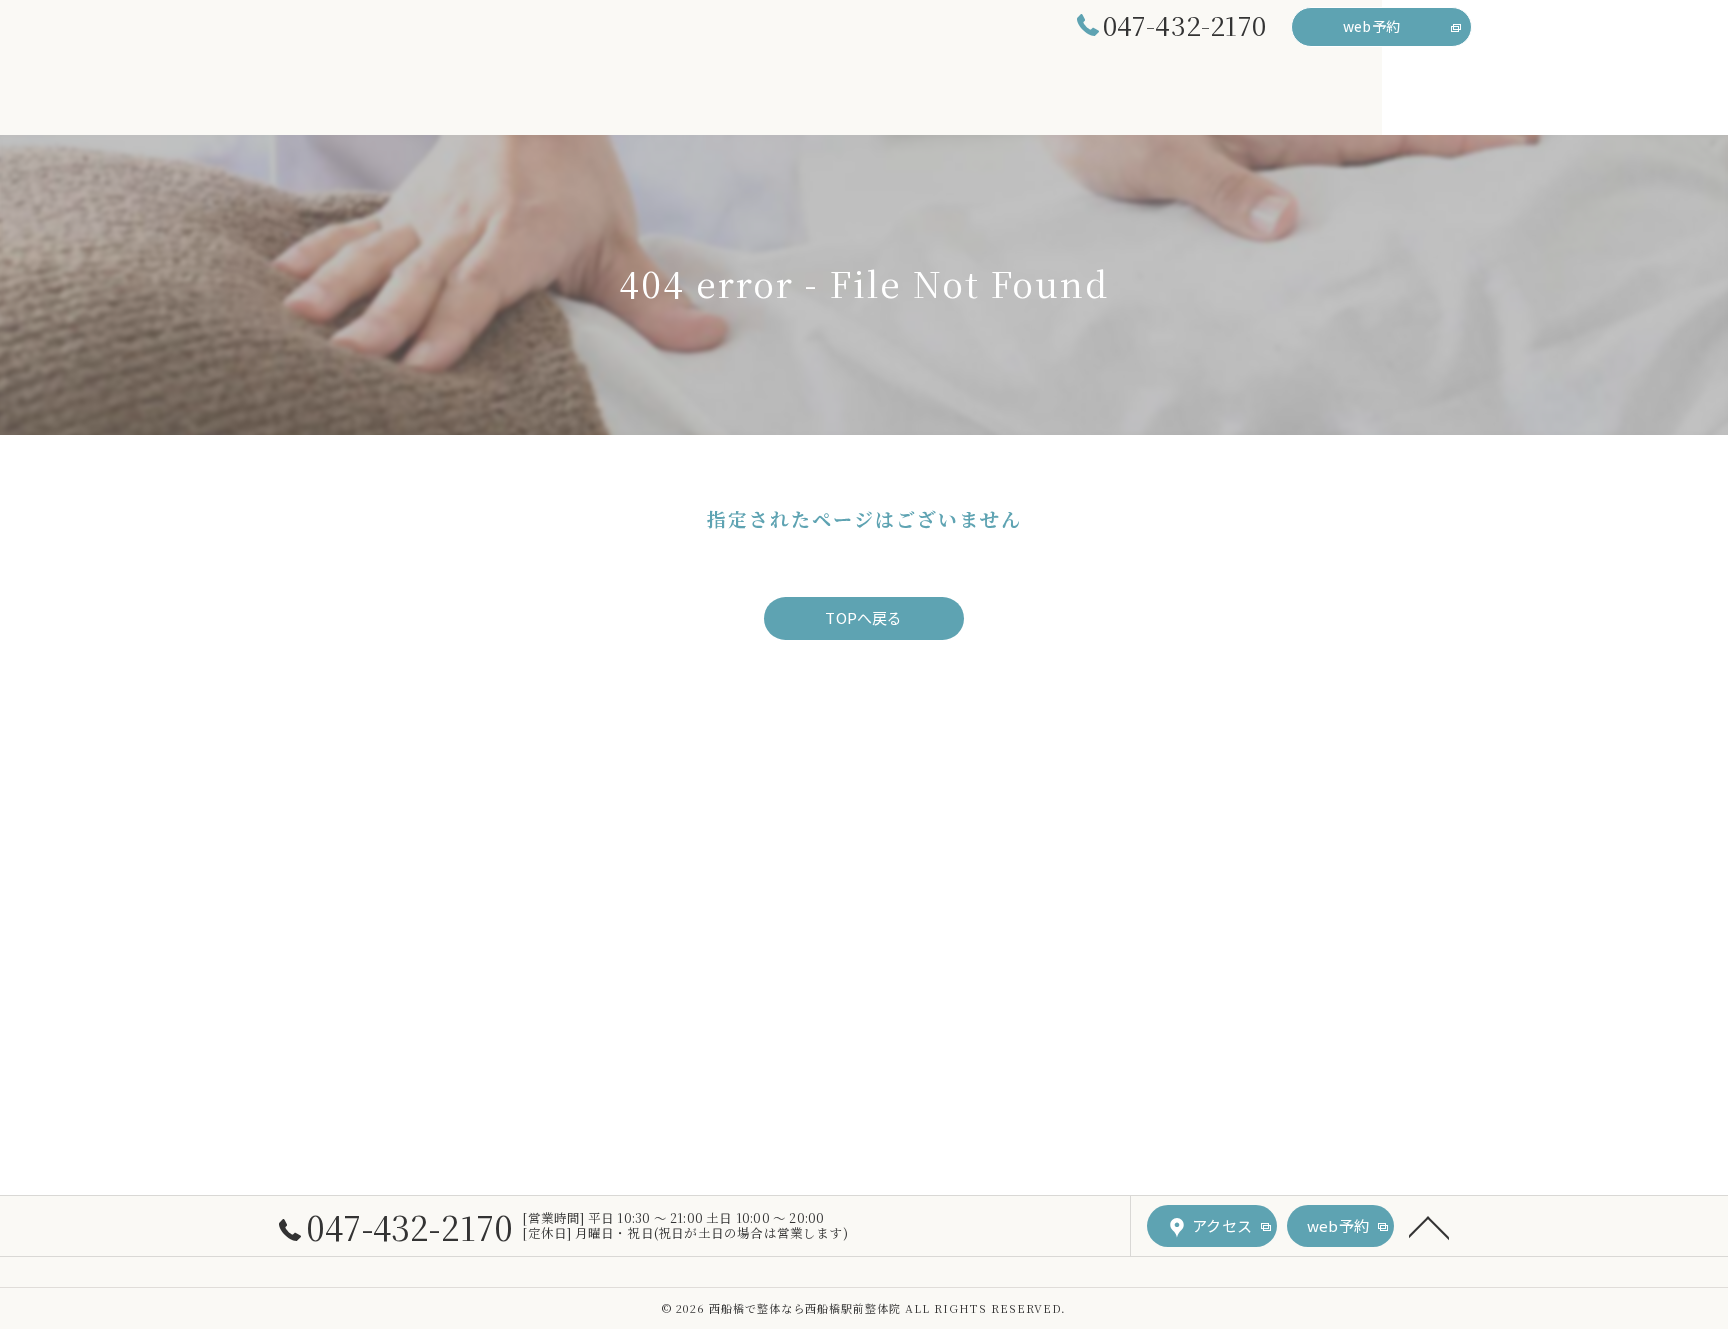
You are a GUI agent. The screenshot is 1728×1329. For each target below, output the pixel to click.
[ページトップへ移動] (1429, 1226)
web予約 (1371, 26)
